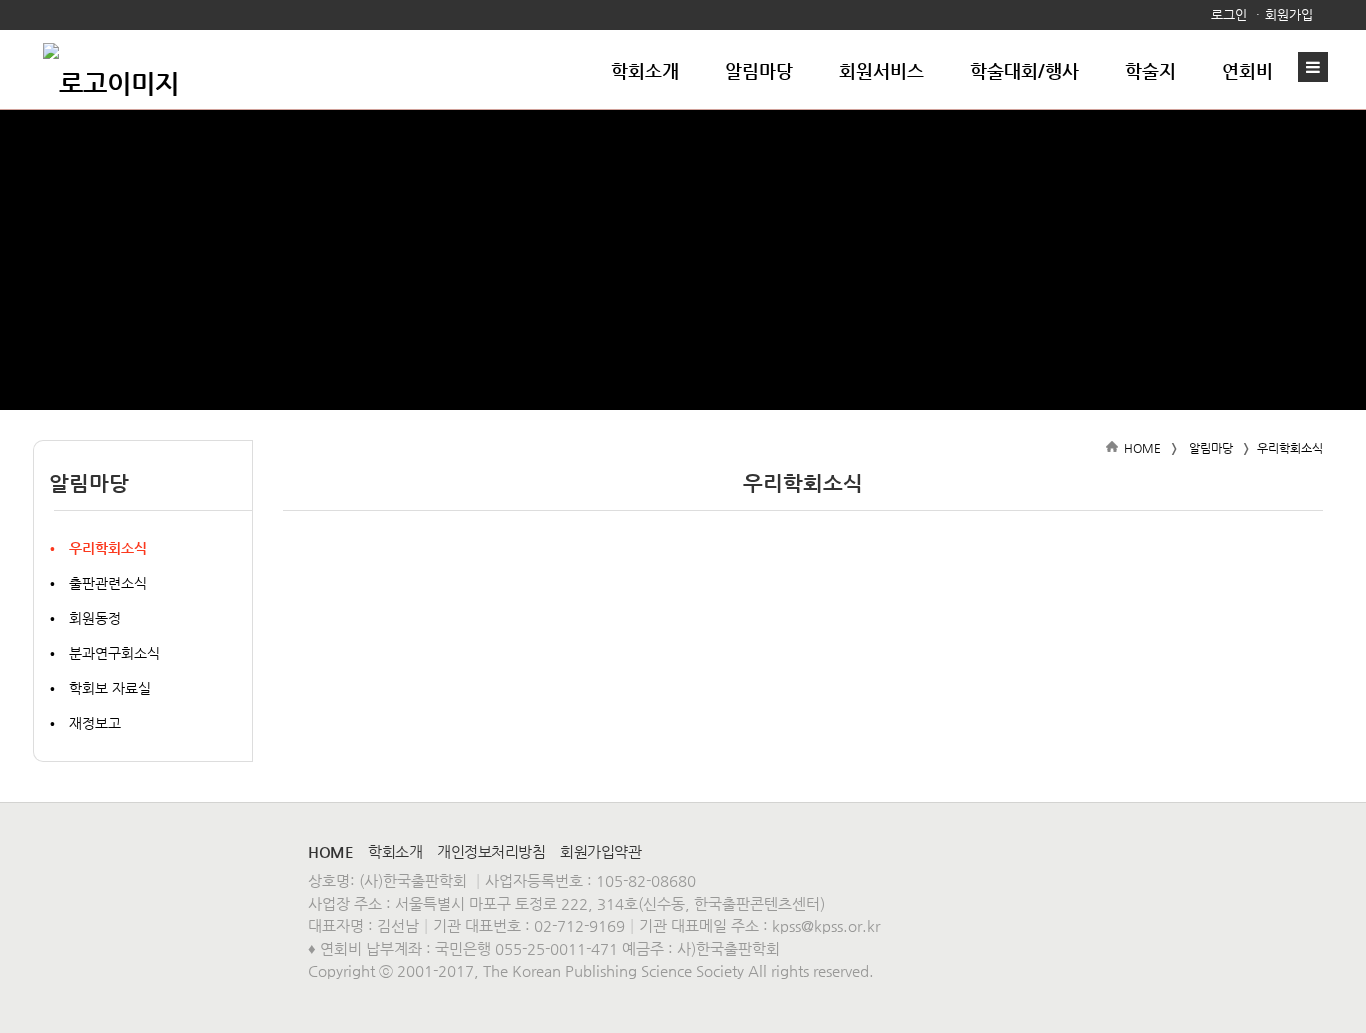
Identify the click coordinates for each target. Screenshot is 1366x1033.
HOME (1142, 448)
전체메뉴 (1318, 67)
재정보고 (95, 723)
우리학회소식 (108, 548)
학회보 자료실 (110, 688)
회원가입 (1289, 14)
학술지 (1150, 70)
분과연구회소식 (114, 653)
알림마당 (759, 70)
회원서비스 (881, 70)
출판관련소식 (108, 583)
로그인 (1229, 14)
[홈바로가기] (111, 70)
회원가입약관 (600, 851)
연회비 (1247, 70)
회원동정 (95, 618)
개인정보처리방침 (491, 851)
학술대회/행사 (1024, 70)
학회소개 (645, 70)
